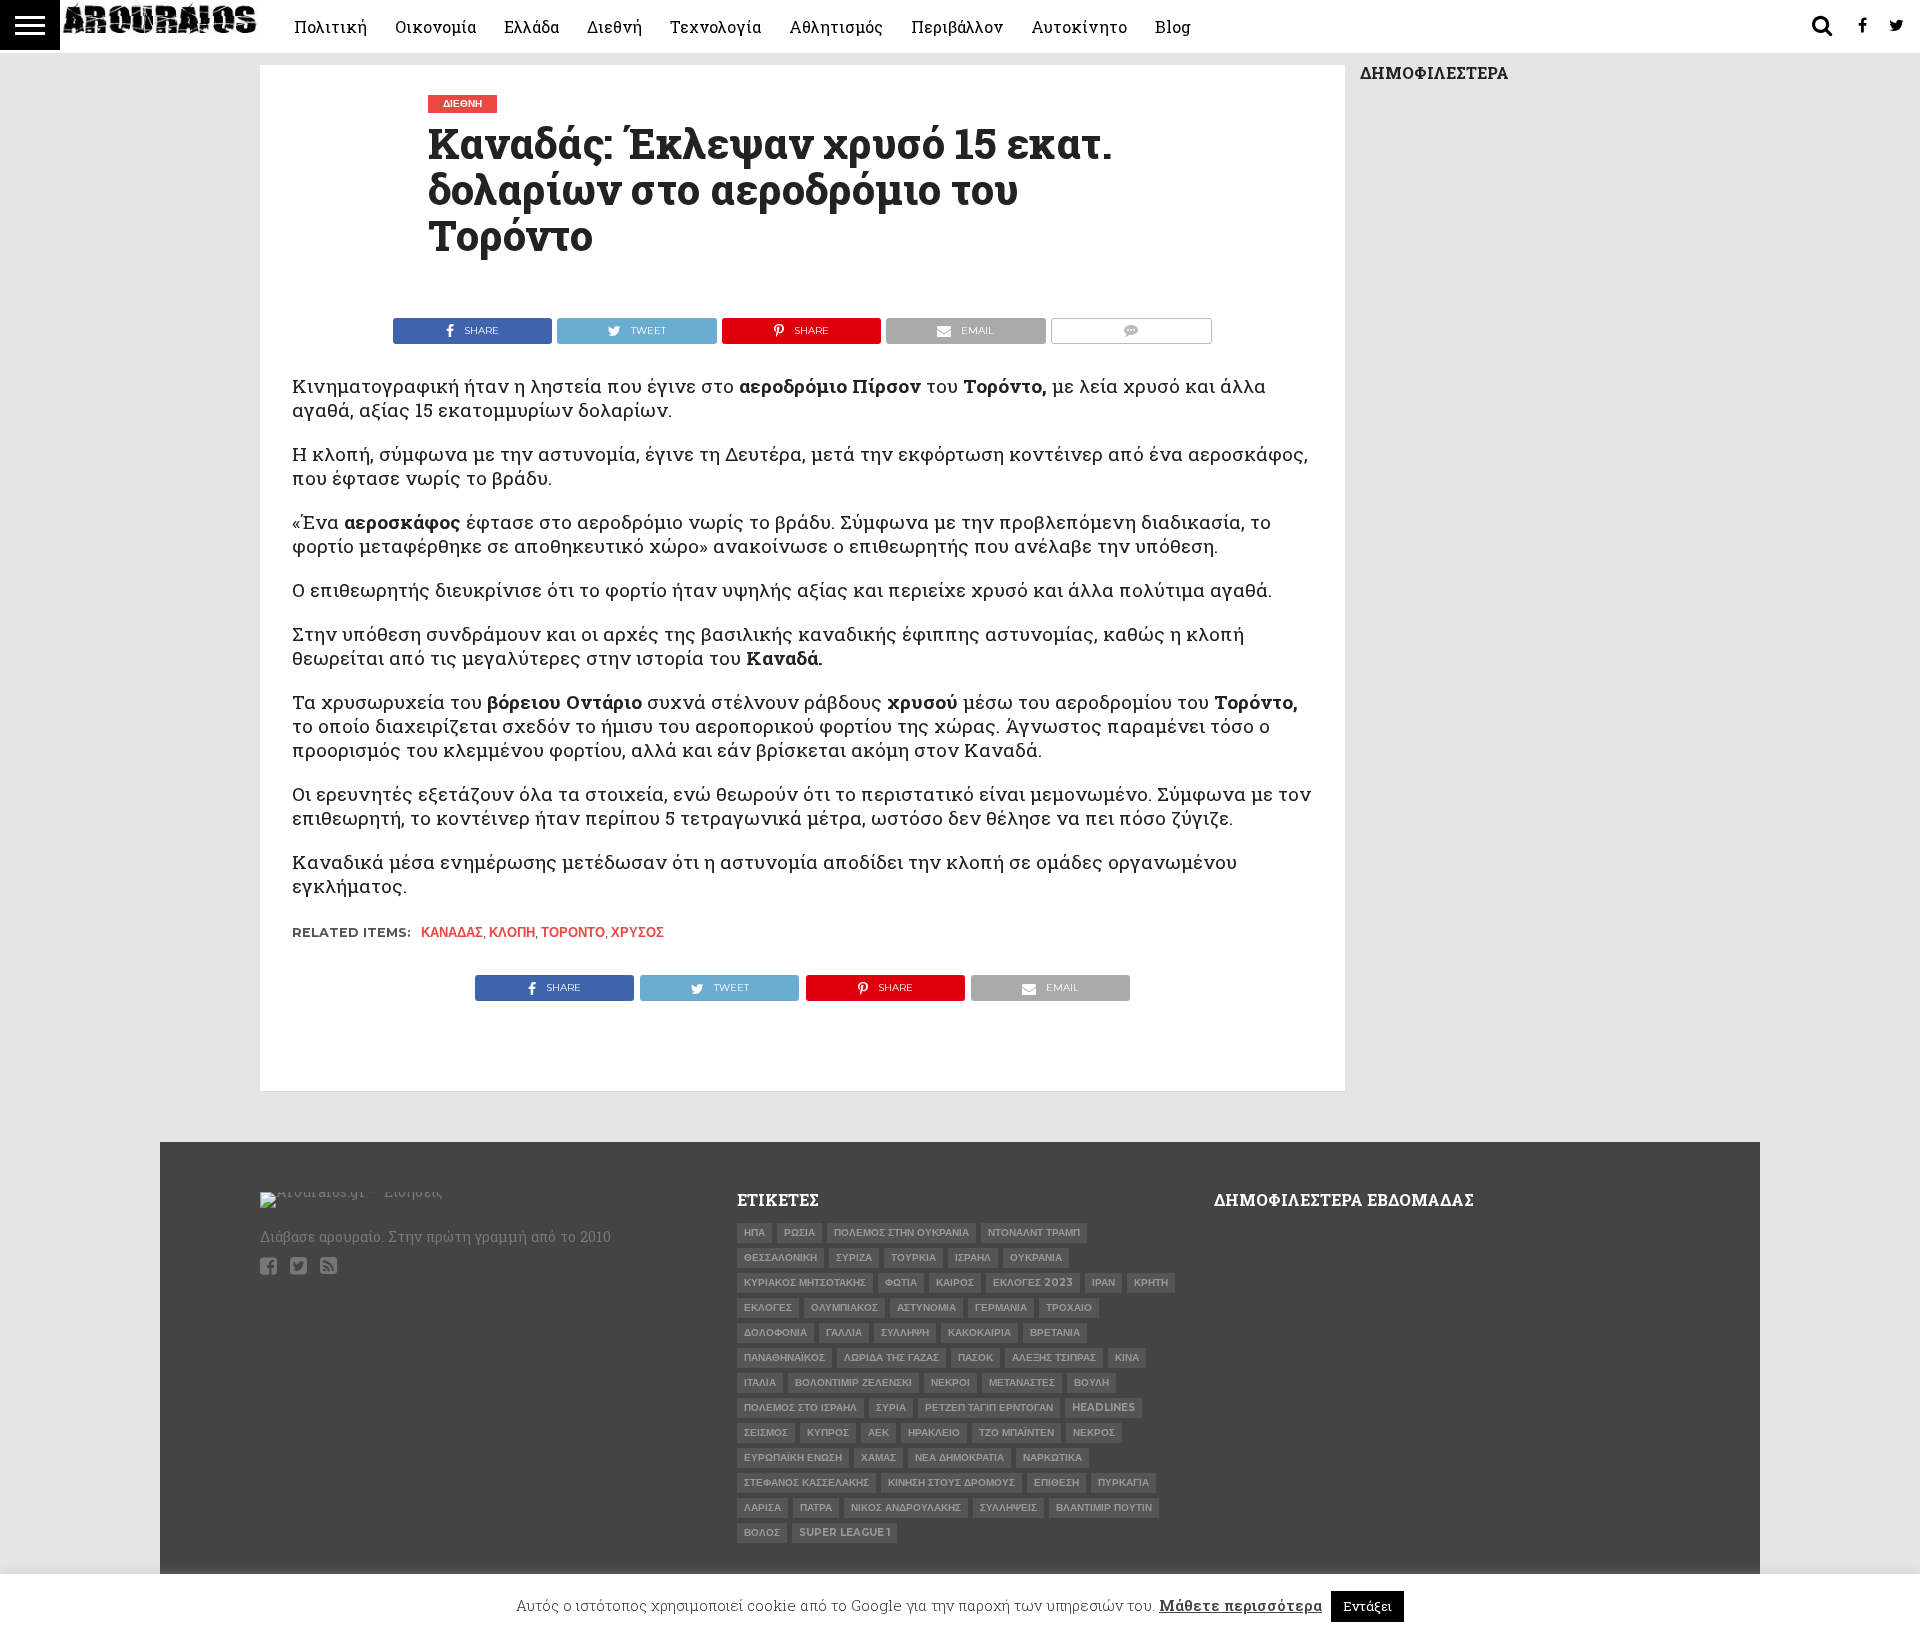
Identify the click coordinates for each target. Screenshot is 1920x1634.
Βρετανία (1055, 1332)
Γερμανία (1001, 1307)
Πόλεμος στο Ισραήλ (800, 1407)
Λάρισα (762, 1507)
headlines (1103, 1407)
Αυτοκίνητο (1079, 26)
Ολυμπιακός (844, 1307)
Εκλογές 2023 (1033, 1282)
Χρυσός (637, 932)
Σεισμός (766, 1432)
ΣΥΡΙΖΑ (854, 1257)
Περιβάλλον (957, 26)
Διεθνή (614, 26)
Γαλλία (844, 1332)
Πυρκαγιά (1123, 1482)
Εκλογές (768, 1307)
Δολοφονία (775, 1332)
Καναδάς (452, 932)
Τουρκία (913, 1257)
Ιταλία (760, 1382)
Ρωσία (799, 1232)
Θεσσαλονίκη (780, 1257)
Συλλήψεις (1008, 1507)
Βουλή (1091, 1382)
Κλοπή (512, 932)
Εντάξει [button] (1367, 1606)
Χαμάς (878, 1457)
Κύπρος (828, 1432)
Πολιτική (330, 26)
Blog (1173, 26)
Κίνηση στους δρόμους (951, 1482)
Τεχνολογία (715, 26)
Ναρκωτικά (1052, 1457)
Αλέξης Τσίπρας (1054, 1357)
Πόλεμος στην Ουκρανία (901, 1232)
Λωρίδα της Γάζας (891, 1357)
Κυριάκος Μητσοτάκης (805, 1282)
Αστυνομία (926, 1307)
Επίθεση (1056, 1482)
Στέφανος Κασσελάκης (806, 1482)
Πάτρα (816, 1507)
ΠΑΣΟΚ (975, 1357)
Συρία (891, 1407)
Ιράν (1103, 1282)
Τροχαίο (1069, 1307)
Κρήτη (1151, 1282)
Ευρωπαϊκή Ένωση (793, 1457)
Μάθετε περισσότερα (1240, 1605)
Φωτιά (901, 1282)
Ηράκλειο (934, 1432)
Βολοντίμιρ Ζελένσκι (853, 1382)
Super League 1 (844, 1532)
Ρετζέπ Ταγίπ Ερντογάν (989, 1407)
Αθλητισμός (836, 26)
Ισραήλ (973, 1257)
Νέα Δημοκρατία (959, 1457)
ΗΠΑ (754, 1232)
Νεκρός (1094, 1432)
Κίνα (1127, 1357)
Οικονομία (435, 26)
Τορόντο (573, 932)
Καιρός (955, 1282)
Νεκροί (950, 1382)
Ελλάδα (531, 26)
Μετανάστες (1022, 1382)
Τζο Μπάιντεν (1016, 1432)
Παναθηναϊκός (784, 1357)
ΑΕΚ (878, 1432)
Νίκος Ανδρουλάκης (906, 1507)
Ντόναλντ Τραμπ (1034, 1232)
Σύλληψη (905, 1332)
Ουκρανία (1036, 1257)
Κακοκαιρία (979, 1332)
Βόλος (762, 1532)
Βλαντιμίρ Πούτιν (1104, 1507)
